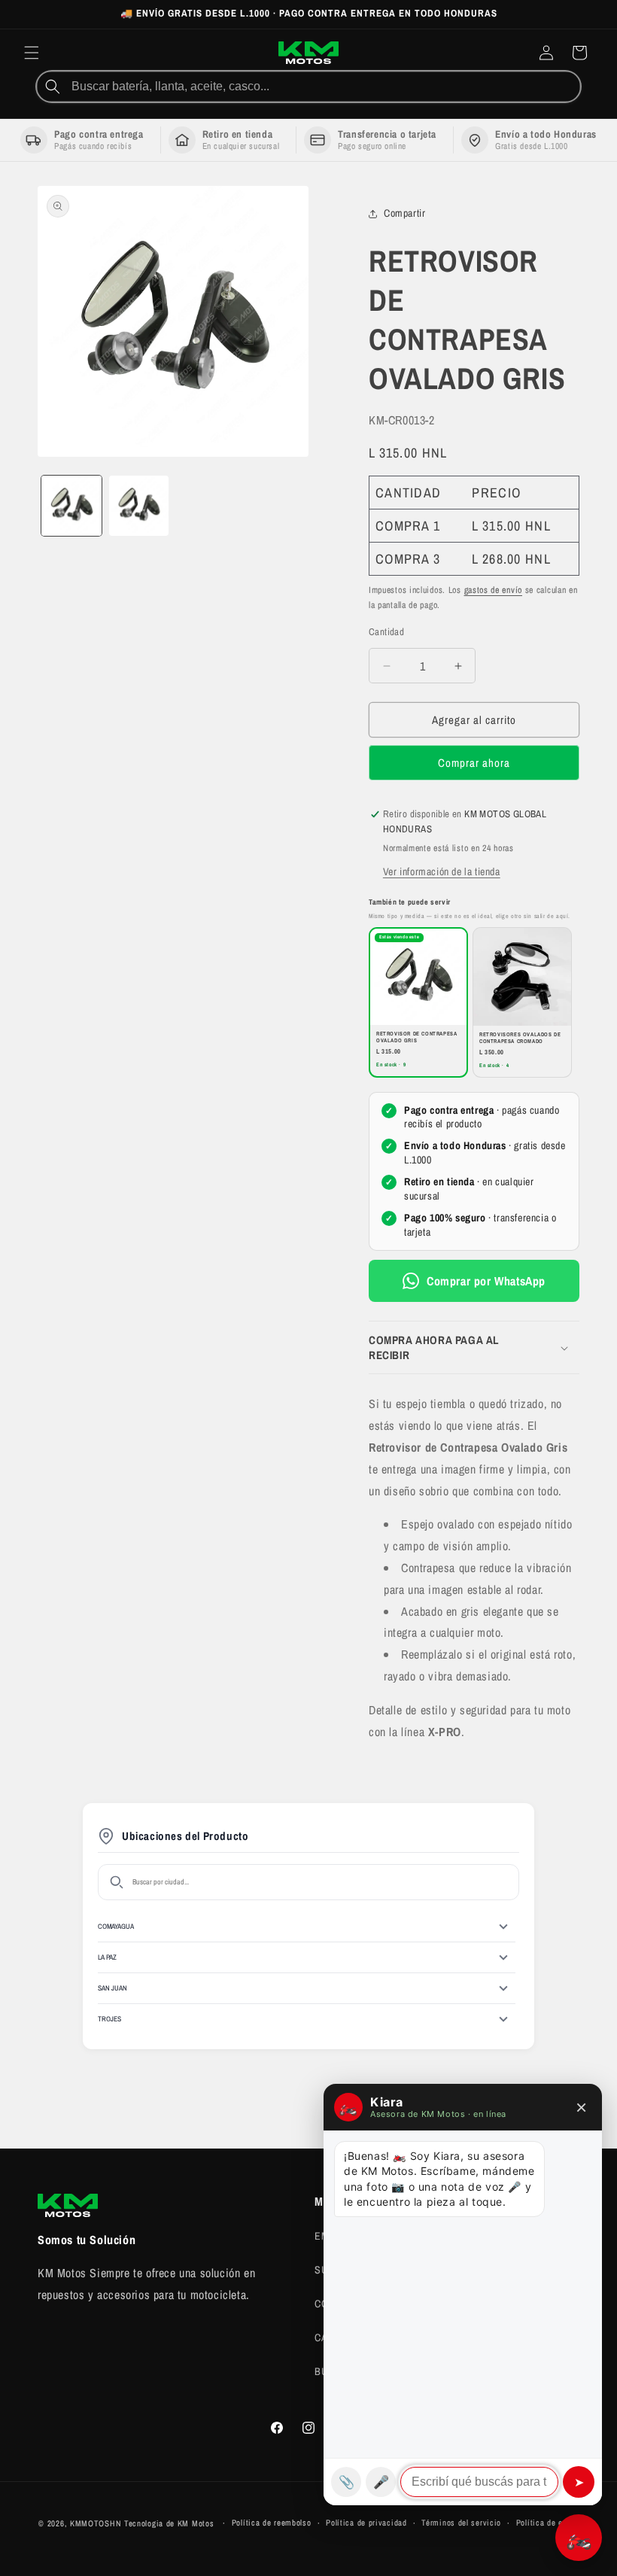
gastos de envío (494, 590)
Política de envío (547, 2523)
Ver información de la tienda (442, 871)
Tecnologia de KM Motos (170, 2523)
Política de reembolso (272, 2523)
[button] (32, 53)
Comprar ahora (474, 763)
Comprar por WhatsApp (486, 1281)
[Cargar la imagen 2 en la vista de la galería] (139, 506)
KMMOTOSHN (96, 2523)
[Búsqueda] (53, 87)
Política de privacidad (366, 2523)
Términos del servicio (461, 2523)
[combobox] (324, 87)
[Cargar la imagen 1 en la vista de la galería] (71, 506)
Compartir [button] (404, 213)
